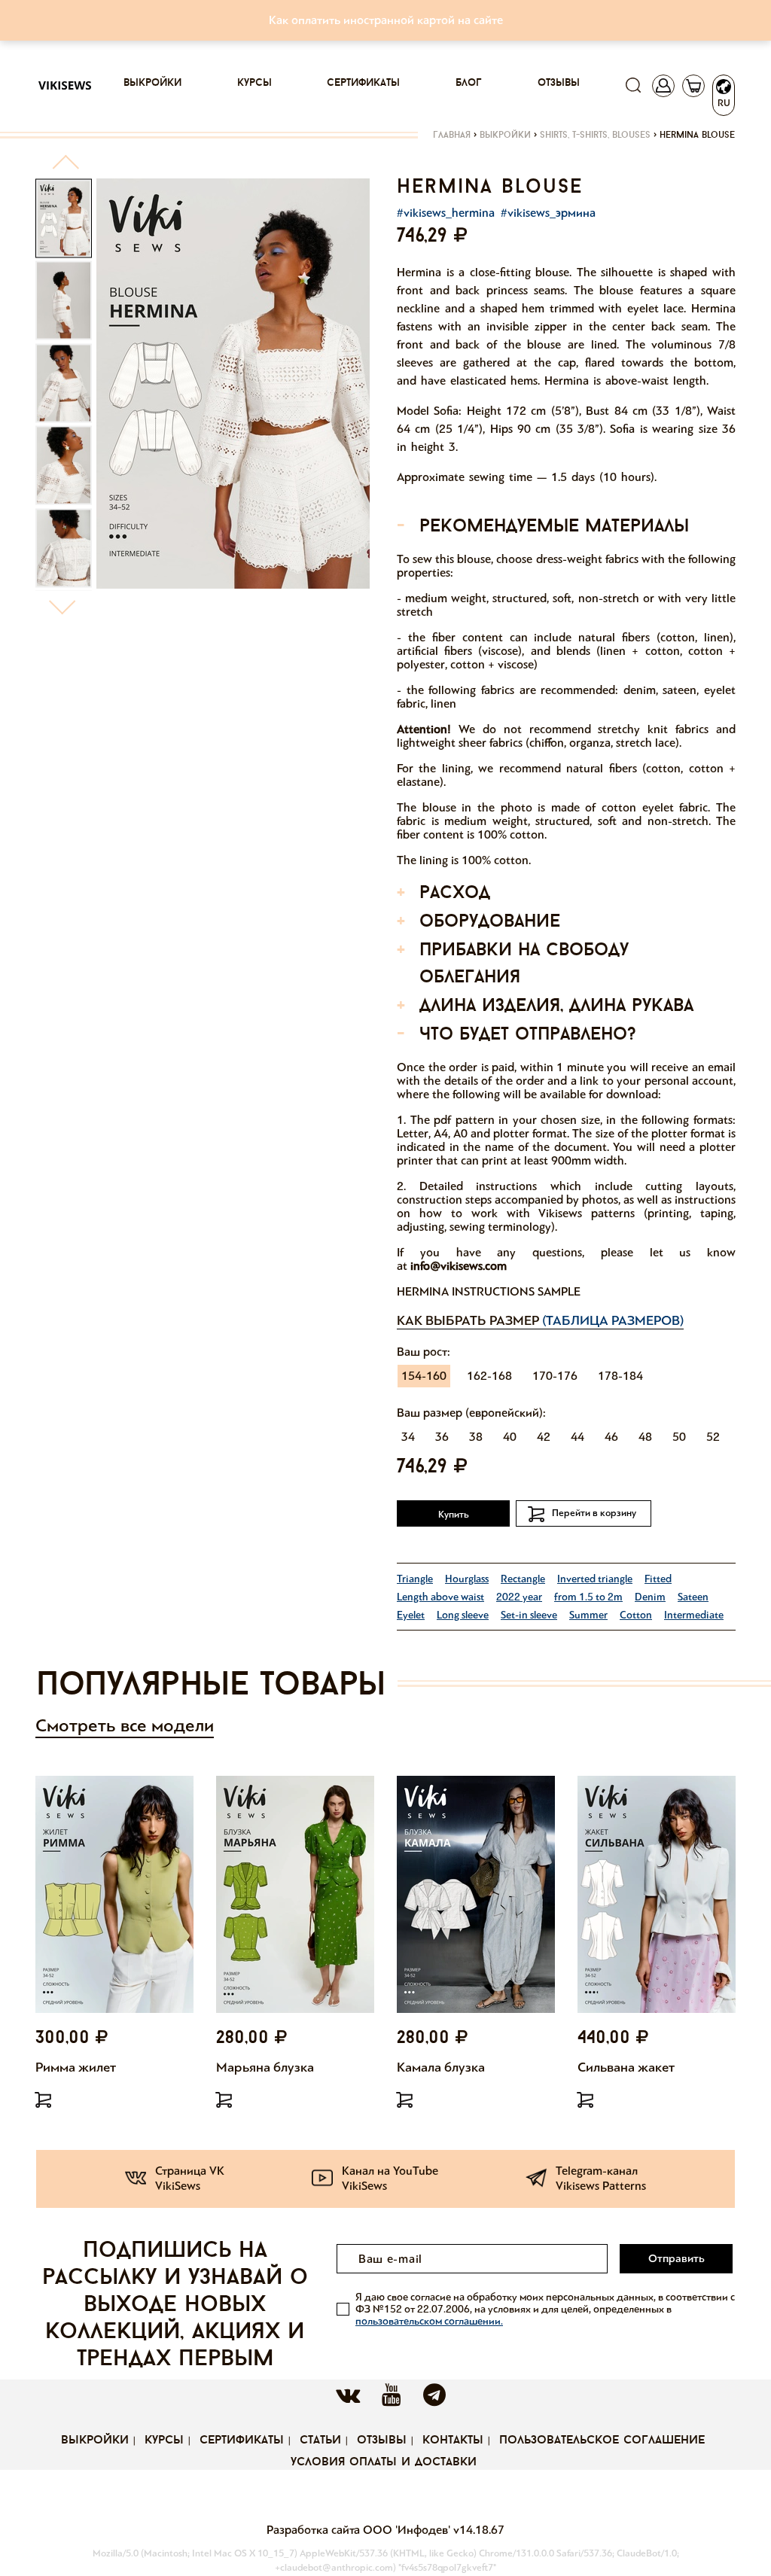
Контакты (453, 2441)
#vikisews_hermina (446, 213)
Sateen (693, 1597)
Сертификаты (363, 83)
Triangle (415, 1579)
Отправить (677, 2258)
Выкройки (152, 83)
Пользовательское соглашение (602, 2441)
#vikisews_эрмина (548, 213)
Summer (588, 1615)
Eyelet (411, 1615)
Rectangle (523, 1579)
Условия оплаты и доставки (384, 2462)
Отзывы (559, 83)
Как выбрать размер (540, 1320)
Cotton (636, 1615)
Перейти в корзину (594, 1513)
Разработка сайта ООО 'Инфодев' (360, 2530)
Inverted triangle (595, 1579)
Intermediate (694, 1615)
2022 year (519, 1597)
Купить (454, 1515)
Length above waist (440, 1597)
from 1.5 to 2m (588, 1597)
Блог (469, 83)
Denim (650, 1597)
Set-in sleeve (529, 1615)
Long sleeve (463, 1615)
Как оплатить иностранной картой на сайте (386, 20)
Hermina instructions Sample (489, 1291)
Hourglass (467, 1579)
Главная (452, 135)
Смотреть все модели (125, 1726)
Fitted (658, 1579)
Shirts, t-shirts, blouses (595, 135)
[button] (65, 168)
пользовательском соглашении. (429, 2321)
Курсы (254, 83)
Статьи (320, 2441)
